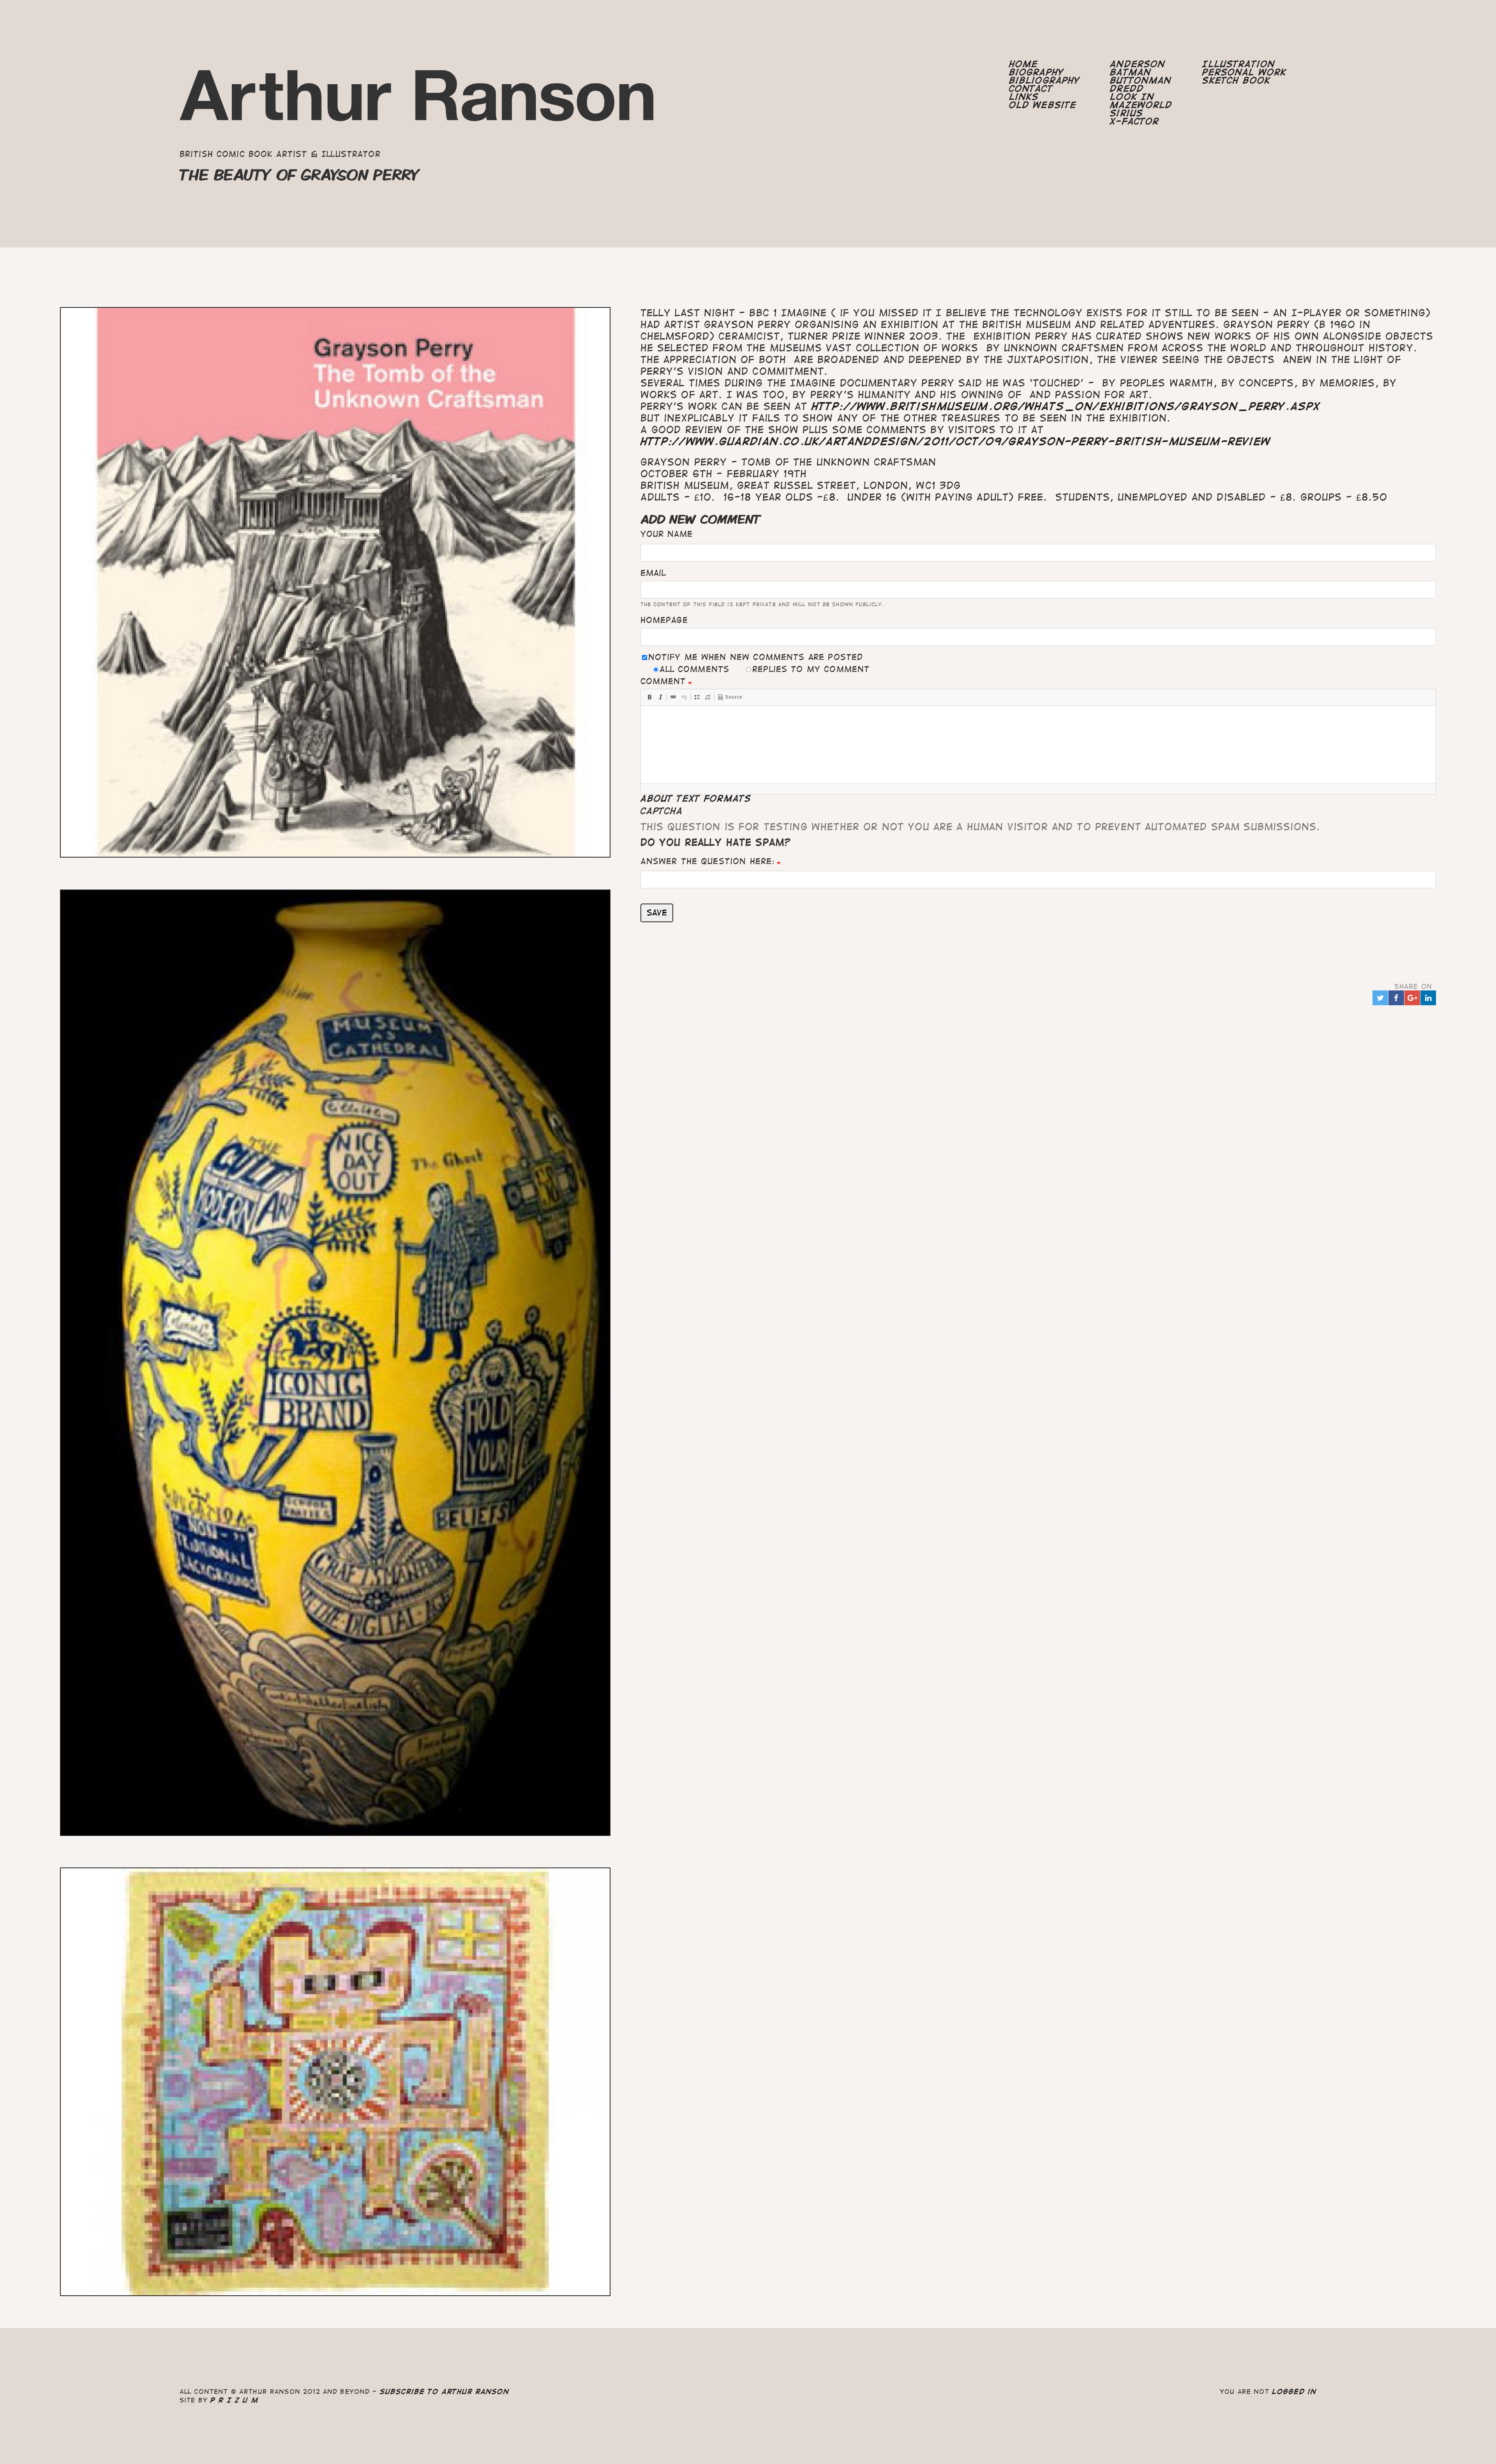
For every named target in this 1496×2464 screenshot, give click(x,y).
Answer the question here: (708, 861)
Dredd (1127, 89)
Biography (1036, 72)
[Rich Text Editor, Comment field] (1038, 745)
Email (653, 573)
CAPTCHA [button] (662, 811)
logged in (1294, 2392)
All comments (694, 669)
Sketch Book (1236, 80)
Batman (1131, 72)
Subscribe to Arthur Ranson (445, 2392)
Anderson (1138, 64)
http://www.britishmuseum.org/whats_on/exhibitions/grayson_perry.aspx (1066, 406)
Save (657, 913)
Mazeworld (1141, 105)
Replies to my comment (811, 669)
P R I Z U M (234, 2400)
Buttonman (1141, 80)
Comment (663, 681)
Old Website (1043, 105)
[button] (649, 697)
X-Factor (1134, 121)
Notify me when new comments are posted (756, 657)
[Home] (418, 101)
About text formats (696, 799)
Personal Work (1244, 72)
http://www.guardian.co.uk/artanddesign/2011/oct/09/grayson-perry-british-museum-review (956, 441)
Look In (1132, 97)
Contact (1031, 89)
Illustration (1239, 64)
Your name (667, 534)
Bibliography (1045, 80)
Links (1024, 97)
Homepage (664, 620)
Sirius (1126, 113)
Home (1024, 64)
